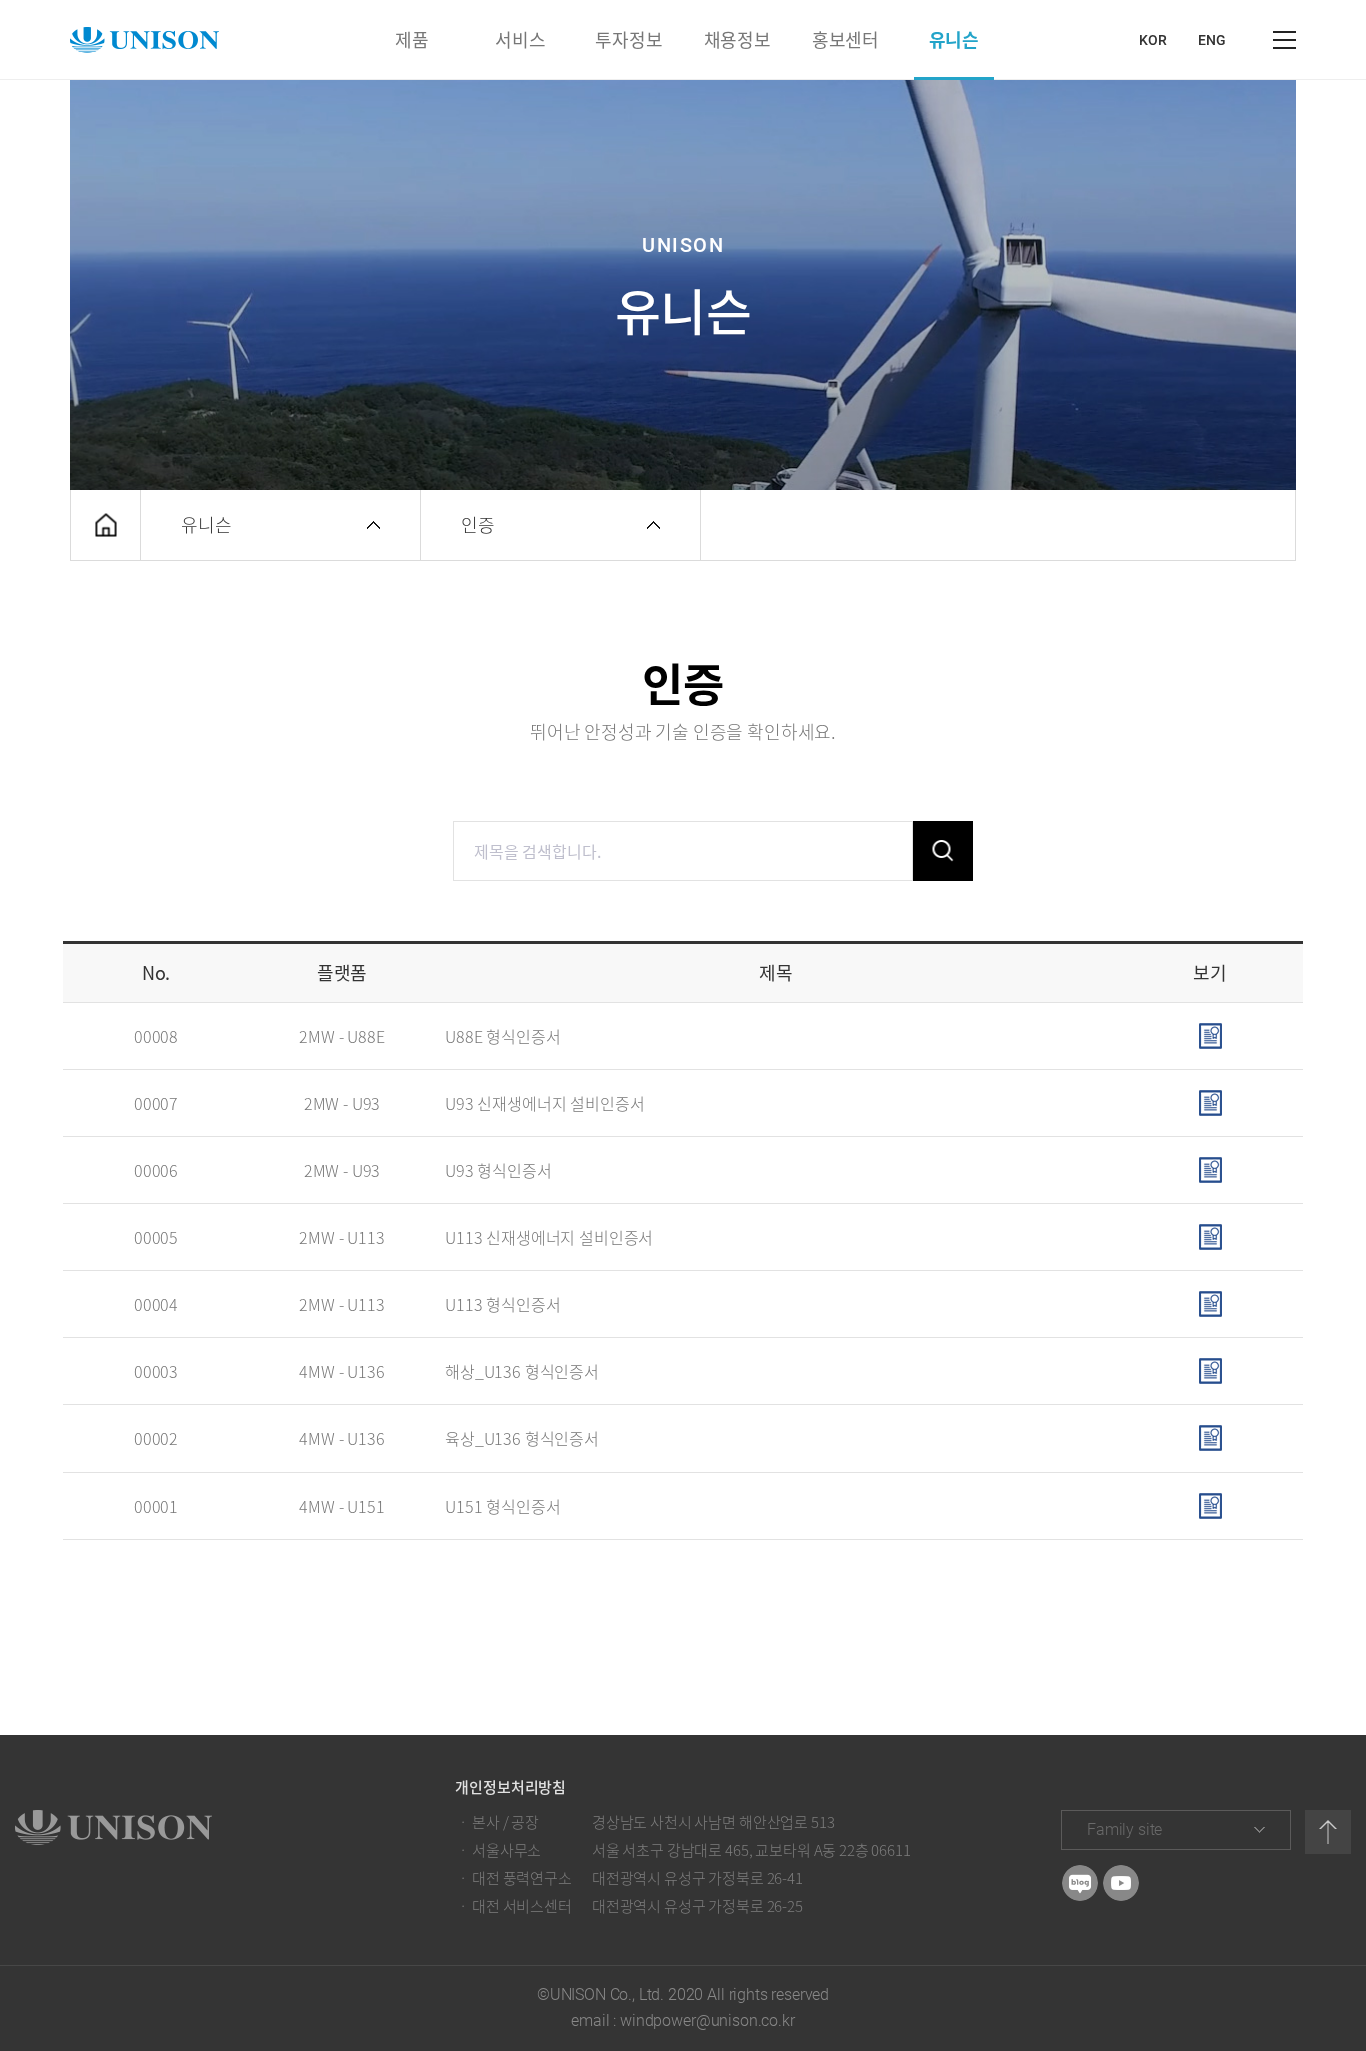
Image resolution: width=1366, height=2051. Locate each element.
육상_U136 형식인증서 (522, 1438)
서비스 (520, 39)
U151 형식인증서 (502, 1506)
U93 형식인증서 (498, 1170)
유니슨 (954, 39)
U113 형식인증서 (502, 1304)
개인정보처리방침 (510, 1787)
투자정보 (628, 39)
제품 (412, 39)
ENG (1212, 40)
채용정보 (737, 39)
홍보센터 (845, 39)
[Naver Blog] (1080, 1883)
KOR (1153, 40)
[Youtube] (1121, 1883)
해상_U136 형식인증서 (522, 1371)
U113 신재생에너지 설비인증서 (549, 1237)
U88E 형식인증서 (502, 1036)
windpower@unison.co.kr (707, 2020)
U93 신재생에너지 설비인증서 (544, 1103)
